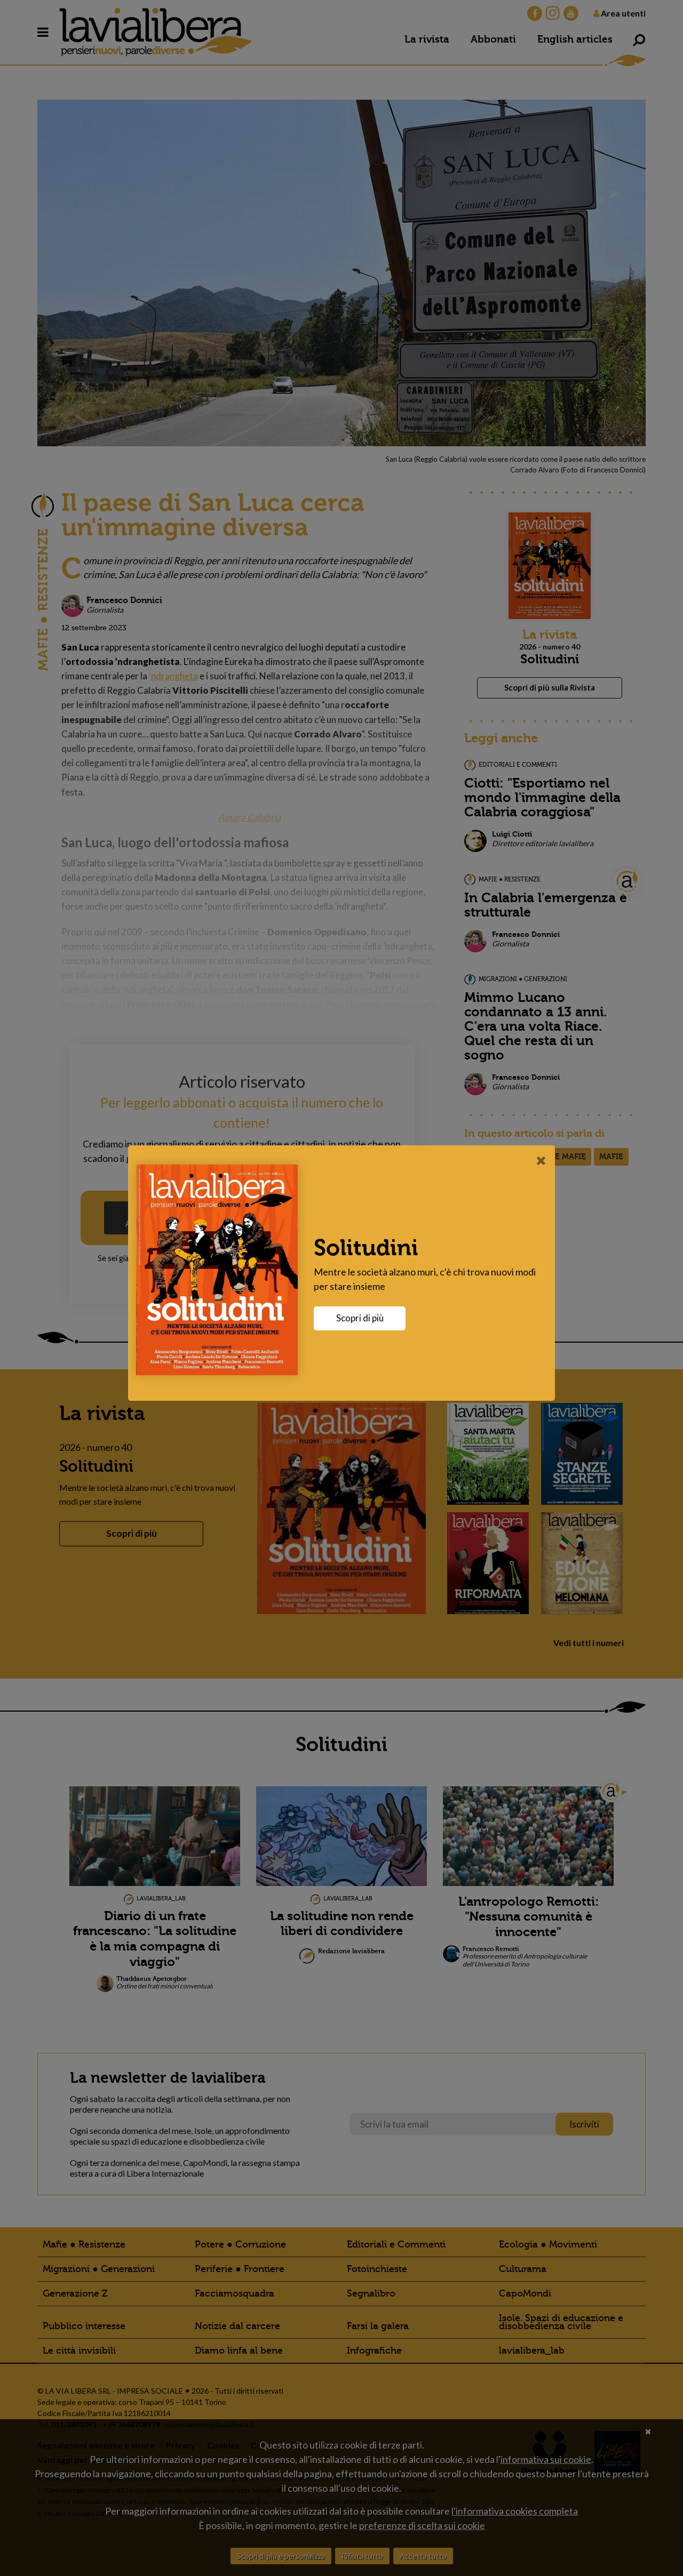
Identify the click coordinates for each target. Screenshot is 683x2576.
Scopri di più (360, 1318)
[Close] (541, 1160)
